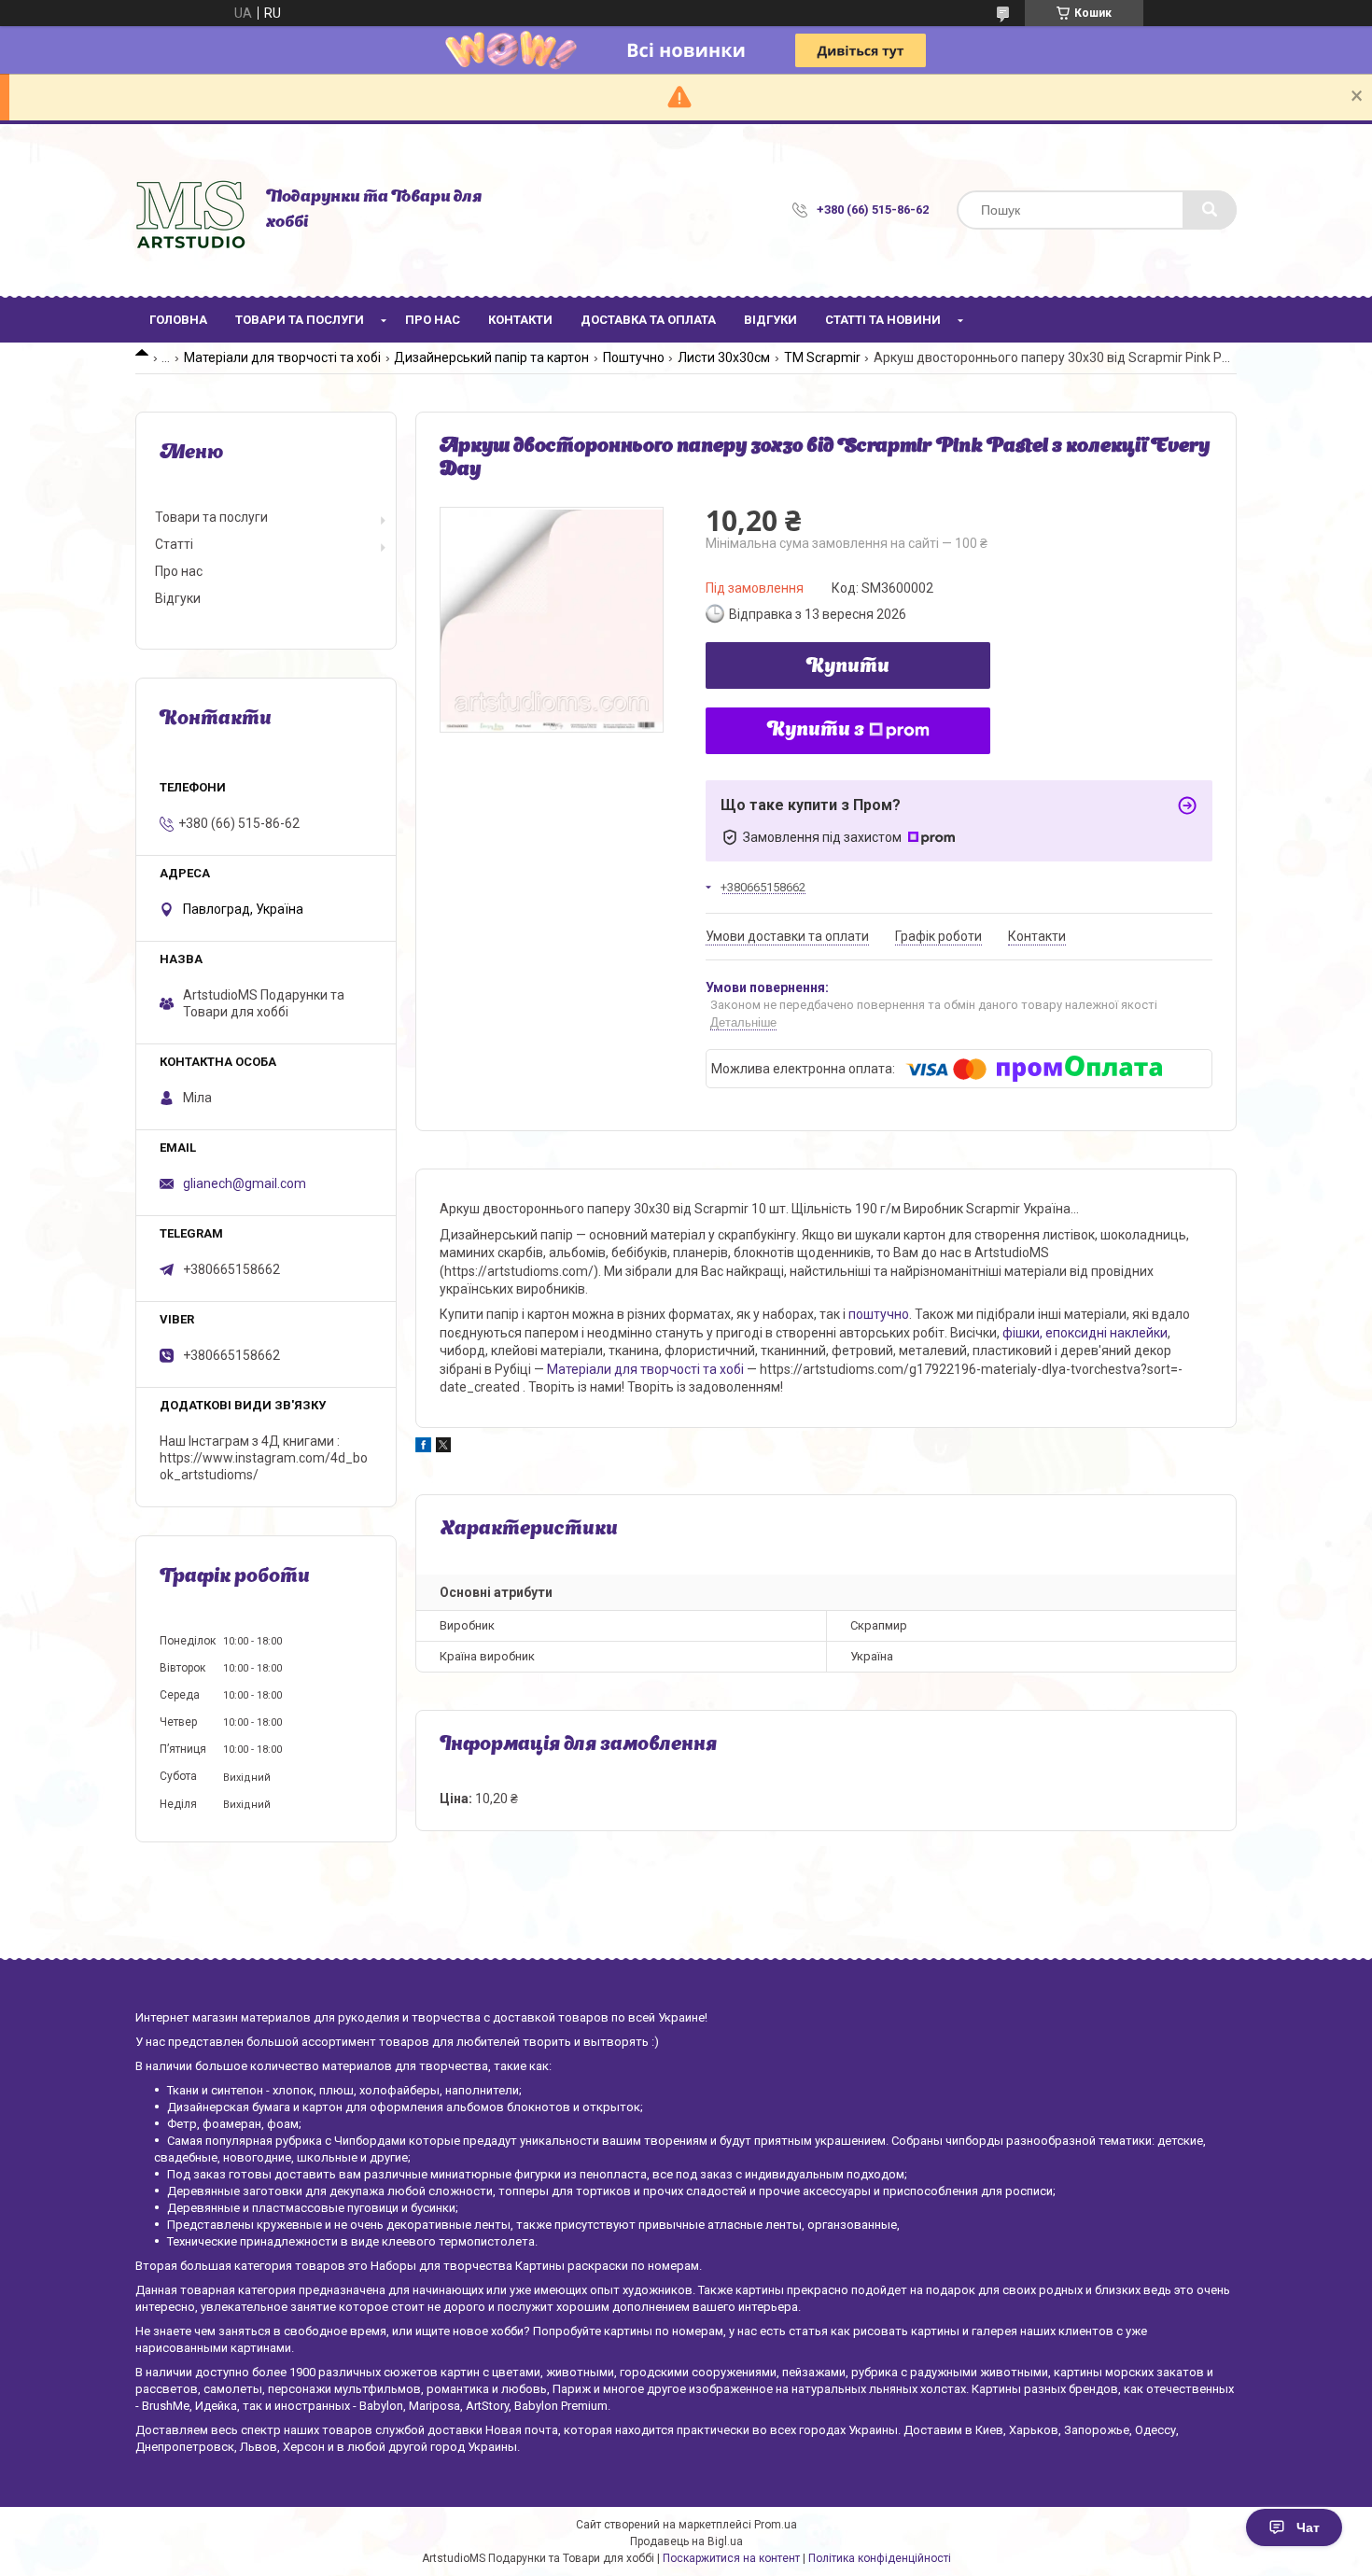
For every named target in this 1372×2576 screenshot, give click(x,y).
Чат (1308, 2527)
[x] (443, 1448)
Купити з (816, 731)
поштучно (879, 1314)
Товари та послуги (300, 320)
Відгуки (770, 320)
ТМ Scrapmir (822, 357)
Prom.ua (776, 2525)
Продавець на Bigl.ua (686, 2541)
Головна (178, 320)
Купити (848, 667)
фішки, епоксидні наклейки (1085, 1333)
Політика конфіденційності (880, 2558)
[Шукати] (1210, 210)
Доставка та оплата (648, 320)
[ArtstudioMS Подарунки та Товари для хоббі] (191, 210)
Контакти (520, 320)
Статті (174, 544)
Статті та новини (883, 320)
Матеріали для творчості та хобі (282, 357)
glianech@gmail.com (245, 1183)
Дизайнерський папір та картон (491, 357)
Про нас (433, 320)
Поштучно (634, 357)
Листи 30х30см (724, 357)
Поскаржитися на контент (731, 2558)
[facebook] (423, 1448)
